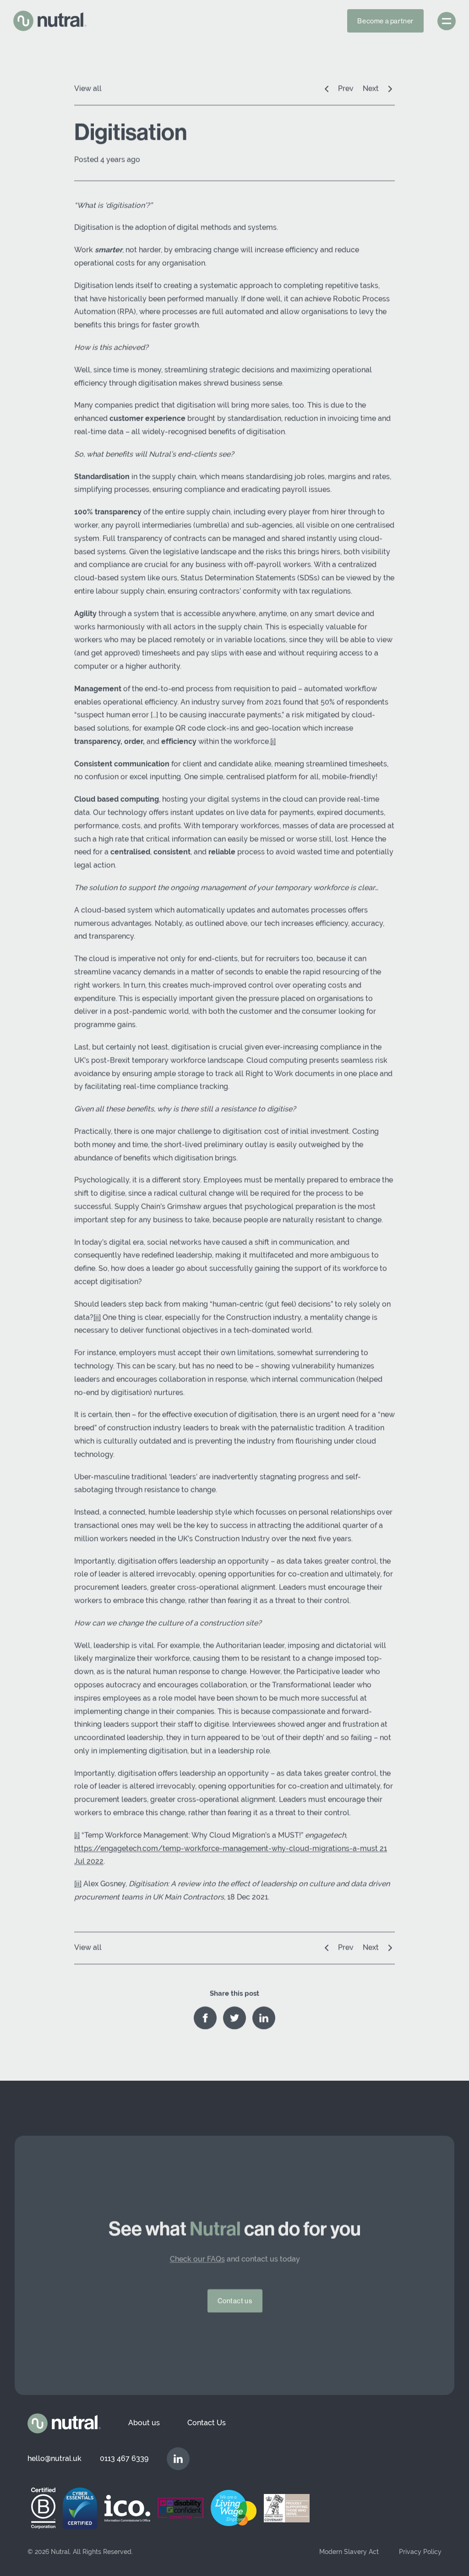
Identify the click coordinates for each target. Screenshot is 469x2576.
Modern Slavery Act (349, 2552)
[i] (273, 742)
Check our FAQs (197, 2259)
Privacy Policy (420, 2552)
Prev (346, 89)
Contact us (234, 2301)
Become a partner (385, 21)
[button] (447, 21)
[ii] (97, 1318)
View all (88, 89)
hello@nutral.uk (55, 2458)
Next (371, 89)
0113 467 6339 (124, 2458)
